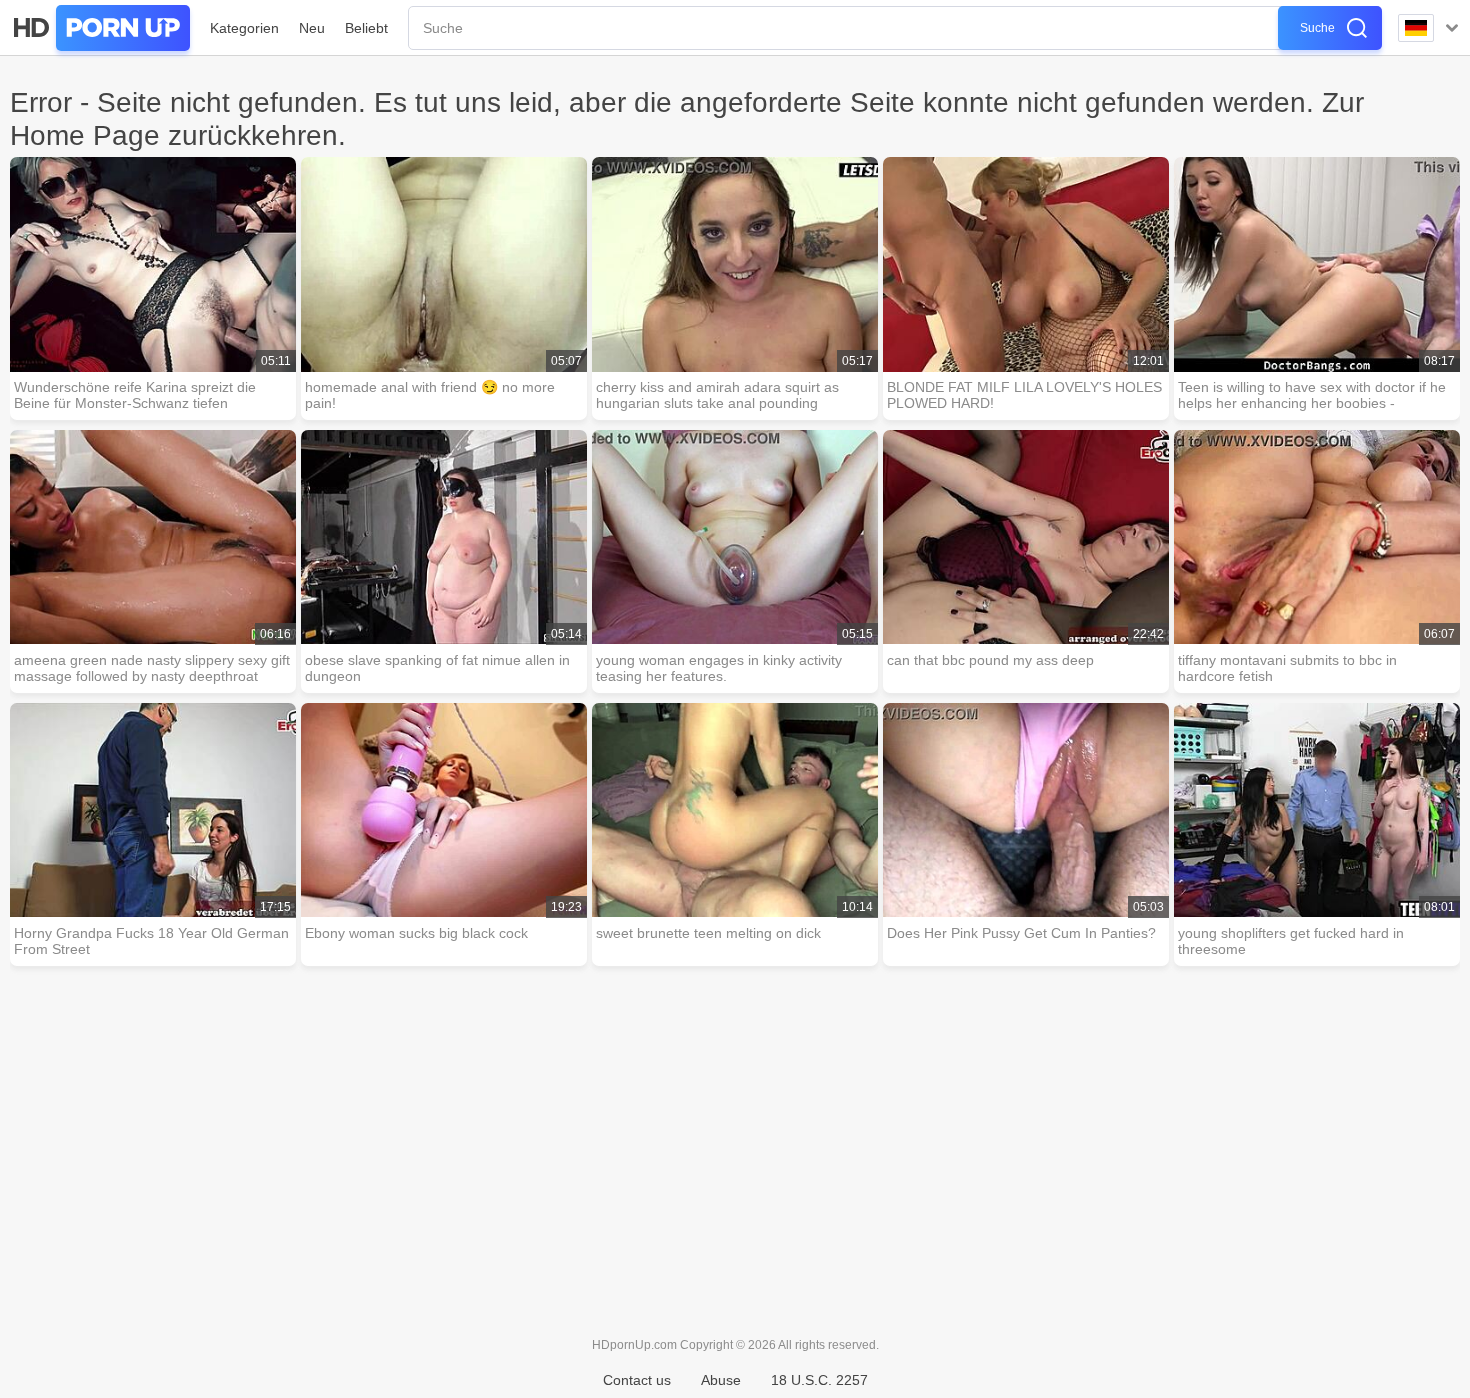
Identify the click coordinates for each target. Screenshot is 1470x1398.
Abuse (721, 1380)
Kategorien (244, 28)
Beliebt (366, 28)
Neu (312, 28)
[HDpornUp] (100, 28)
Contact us (637, 1380)
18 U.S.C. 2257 (819, 1380)
